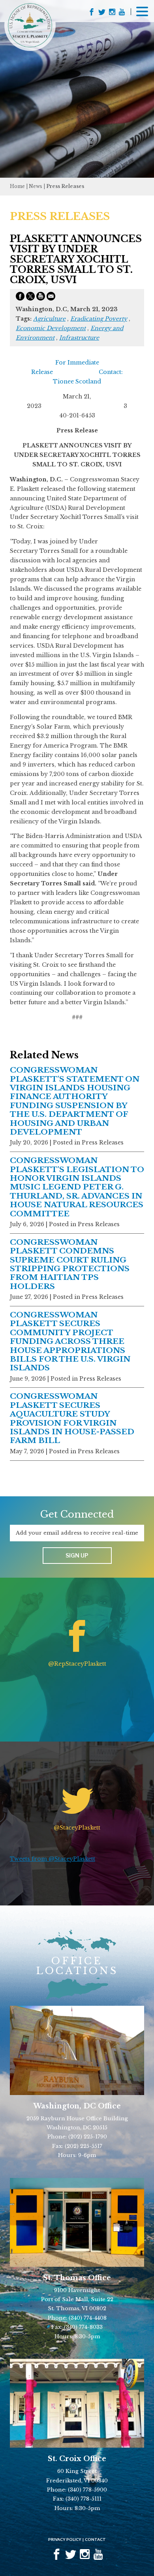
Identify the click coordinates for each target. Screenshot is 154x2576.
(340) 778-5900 (87, 2490)
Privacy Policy (65, 2539)
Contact (95, 2539)
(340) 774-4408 (88, 2318)
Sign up (77, 1555)
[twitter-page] (102, 13)
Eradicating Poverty (99, 319)
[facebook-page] (92, 13)
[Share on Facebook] (20, 298)
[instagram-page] (112, 13)
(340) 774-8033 (83, 2327)
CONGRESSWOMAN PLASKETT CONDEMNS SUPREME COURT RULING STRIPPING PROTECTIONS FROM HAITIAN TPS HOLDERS (70, 1264)
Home (17, 186)
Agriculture (49, 319)
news (36, 186)
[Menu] (142, 11)
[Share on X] (30, 298)
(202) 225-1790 (88, 2137)
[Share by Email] (51, 298)
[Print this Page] (41, 298)
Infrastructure (79, 338)
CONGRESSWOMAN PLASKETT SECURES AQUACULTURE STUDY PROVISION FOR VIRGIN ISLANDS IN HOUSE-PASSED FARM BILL (72, 1418)
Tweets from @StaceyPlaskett (53, 1859)
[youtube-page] (122, 13)
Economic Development (51, 328)
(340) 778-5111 (84, 2499)
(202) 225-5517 (84, 2146)
